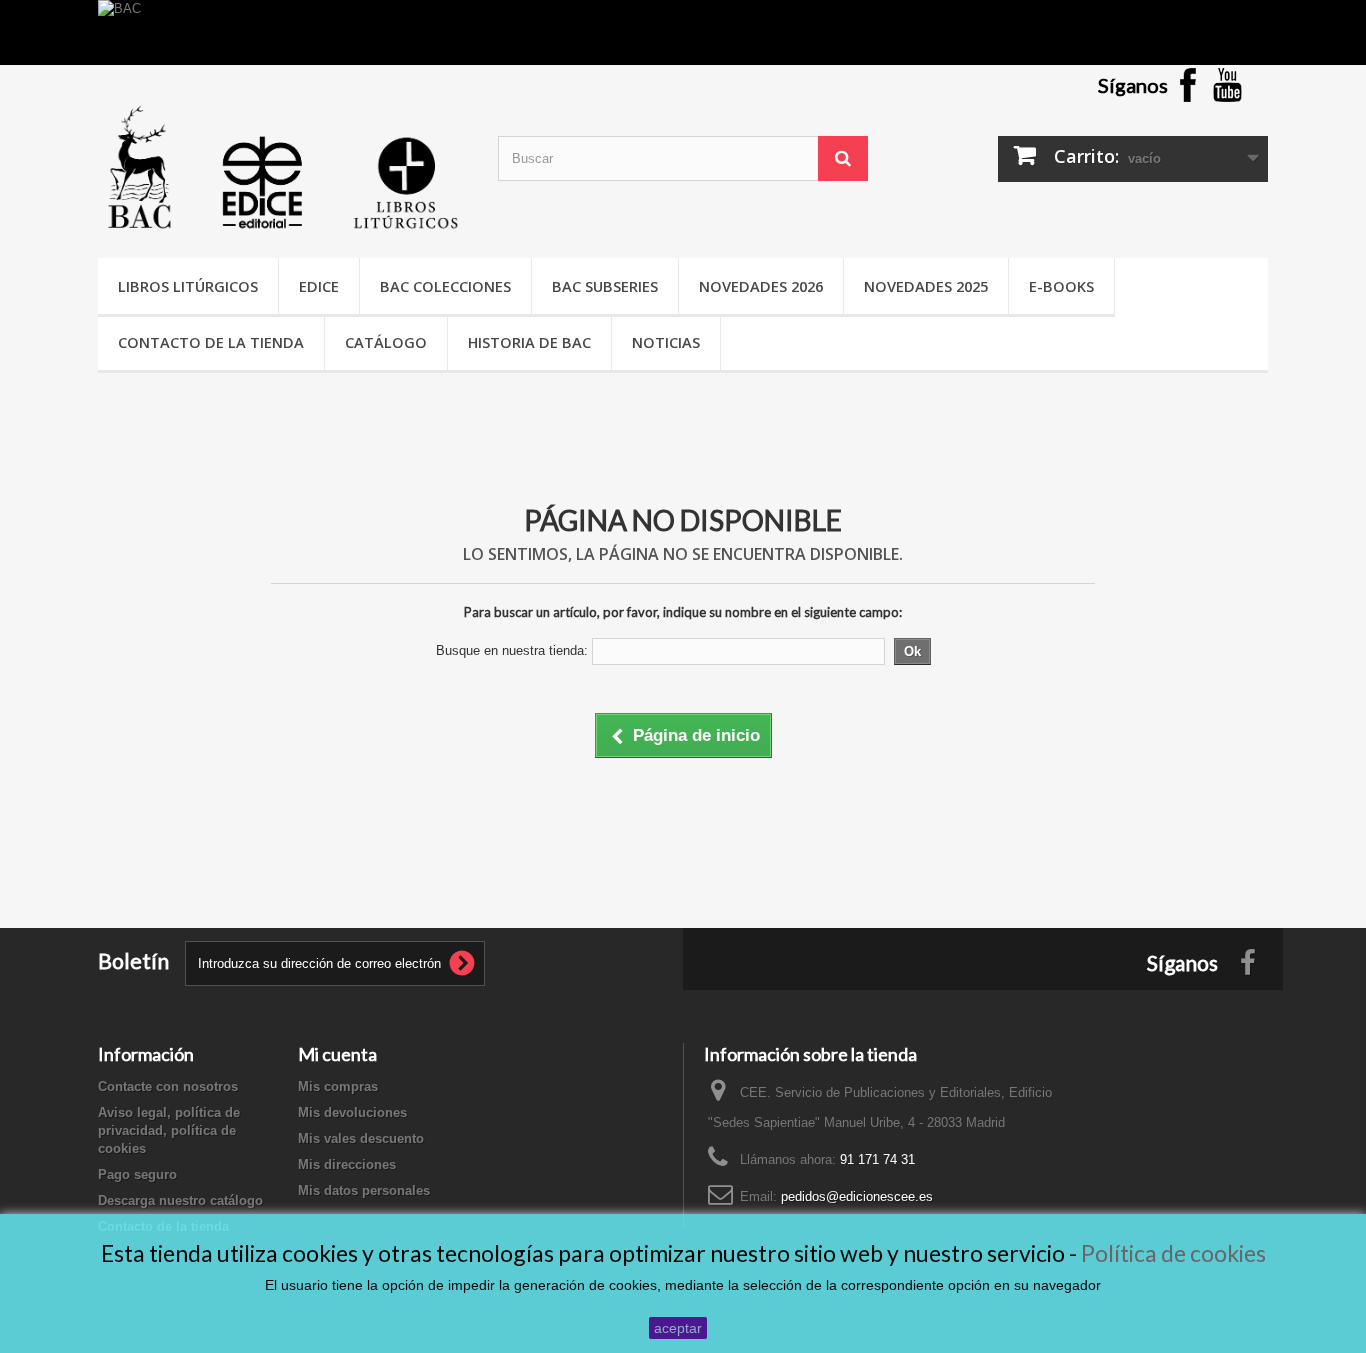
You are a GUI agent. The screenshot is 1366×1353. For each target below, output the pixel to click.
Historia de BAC (529, 342)
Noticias (666, 342)
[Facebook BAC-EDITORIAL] (1188, 83)
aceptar (678, 1328)
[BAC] (683, 32)
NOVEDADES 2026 (761, 286)
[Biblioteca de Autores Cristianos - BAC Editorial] (283, 167)
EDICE (319, 286)
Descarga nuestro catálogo (180, 1200)
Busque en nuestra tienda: (512, 650)
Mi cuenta (337, 1054)
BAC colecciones (445, 286)
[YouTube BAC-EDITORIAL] (1228, 83)
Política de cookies (1173, 1253)
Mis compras (338, 1086)
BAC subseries (605, 286)
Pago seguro (137, 1174)
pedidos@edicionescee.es (857, 1196)
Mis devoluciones (352, 1112)
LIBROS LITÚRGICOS (188, 286)
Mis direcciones (347, 1164)
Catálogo (386, 342)
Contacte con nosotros (168, 1086)
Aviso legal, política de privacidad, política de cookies (169, 1130)
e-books (1061, 286)
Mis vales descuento (361, 1138)
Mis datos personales (364, 1190)
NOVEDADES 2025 (926, 286)
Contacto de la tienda (211, 342)
